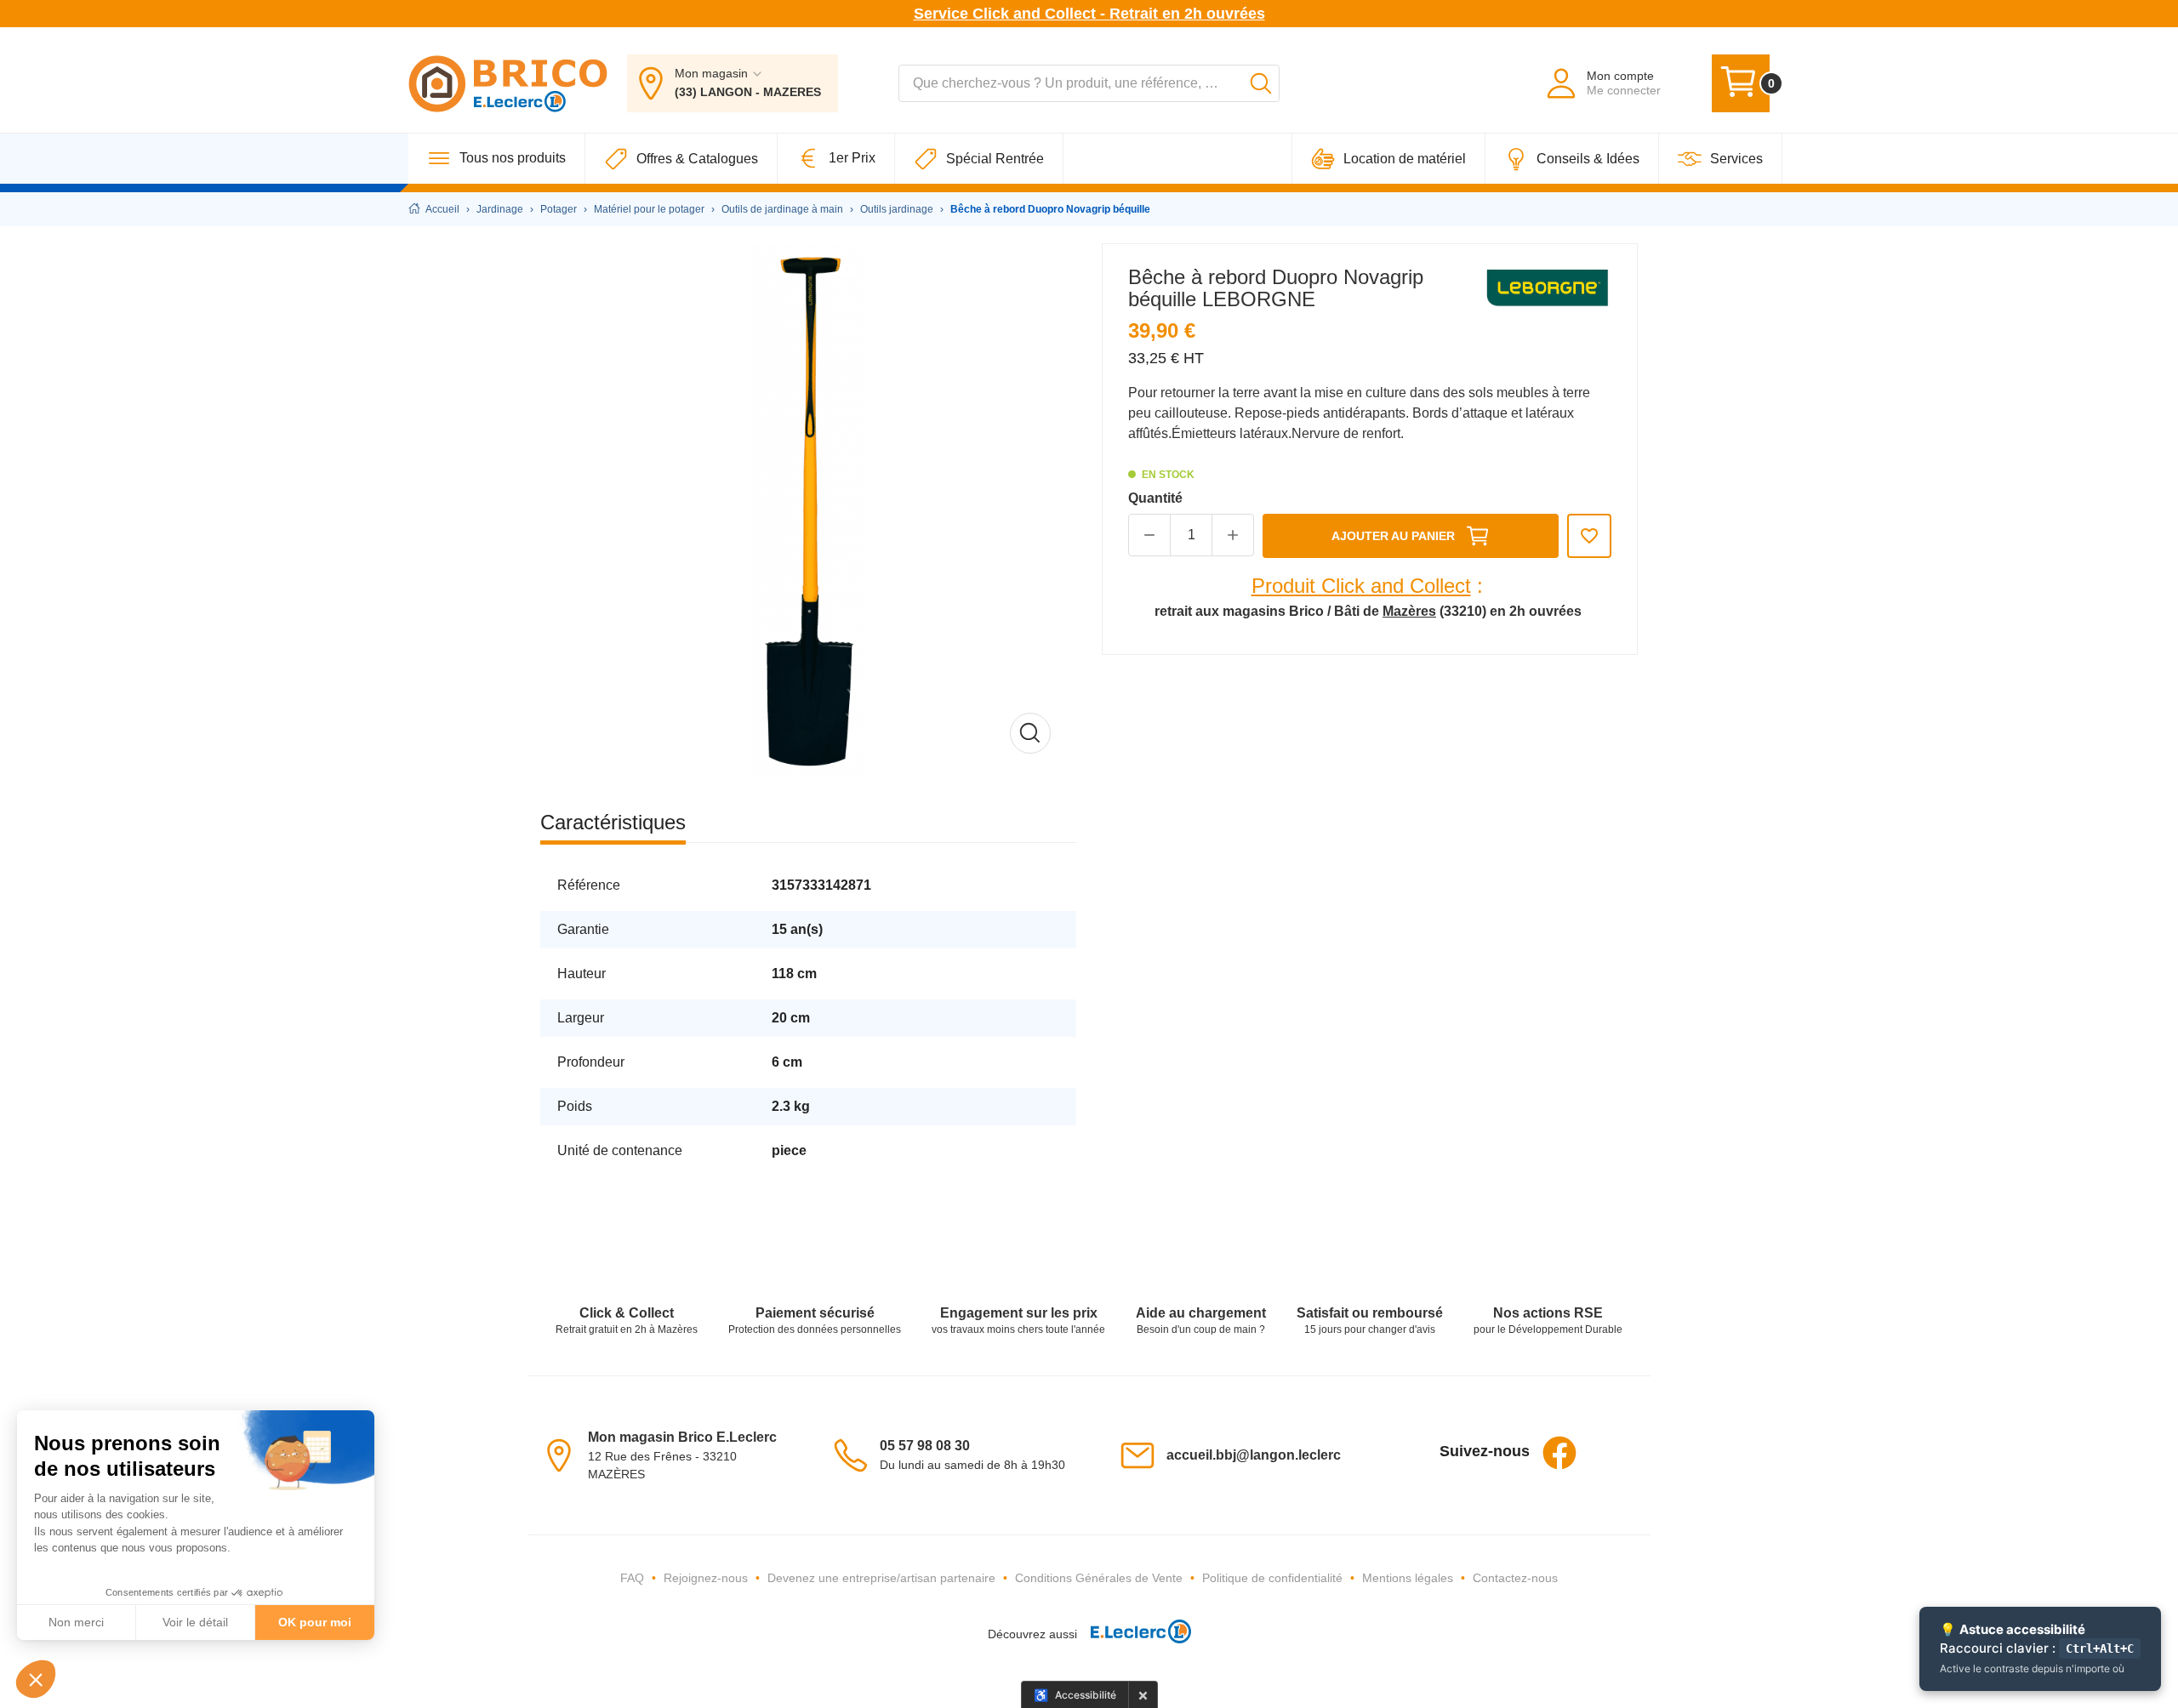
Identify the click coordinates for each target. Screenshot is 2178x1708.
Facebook (1559, 1453)
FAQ (632, 1578)
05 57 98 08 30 (925, 1446)
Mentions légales (1408, 1578)
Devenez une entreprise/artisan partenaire (881, 1578)
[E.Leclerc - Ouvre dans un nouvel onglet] (1134, 1634)
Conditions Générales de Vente (1099, 1578)
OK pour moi (315, 1622)
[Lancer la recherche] (1261, 83)
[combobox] (1089, 83)
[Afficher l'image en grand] (808, 511)
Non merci (76, 1622)
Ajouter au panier (1393, 536)
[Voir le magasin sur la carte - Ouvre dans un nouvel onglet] (564, 1454)
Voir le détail (195, 1622)
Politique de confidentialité (1272, 1578)
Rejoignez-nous (706, 1578)
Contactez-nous (1515, 1578)
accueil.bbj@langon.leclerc (1254, 1455)
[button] (36, 1679)
